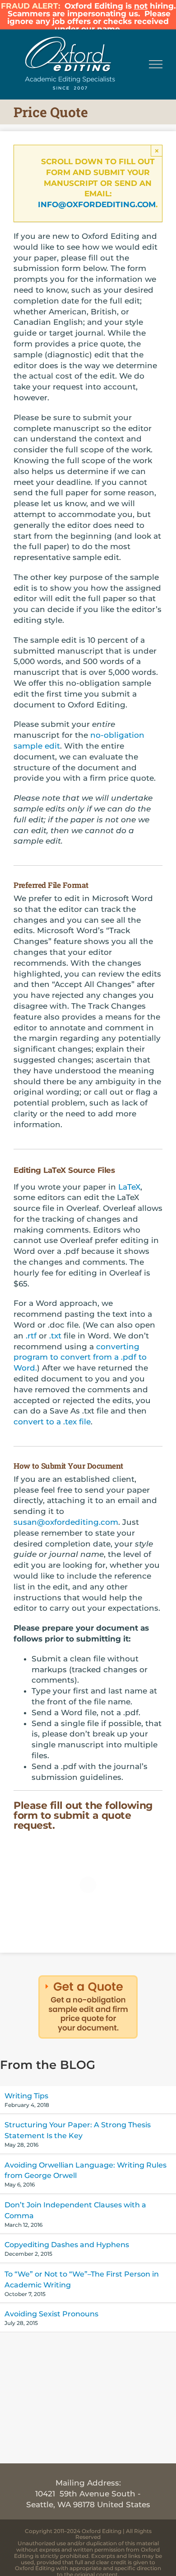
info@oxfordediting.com (97, 204)
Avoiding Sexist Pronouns (51, 2314)
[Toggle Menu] (156, 64)
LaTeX (129, 1187)
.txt (55, 1336)
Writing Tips (26, 2096)
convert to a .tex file (52, 1422)
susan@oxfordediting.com (66, 1522)
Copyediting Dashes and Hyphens (67, 2245)
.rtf (31, 1336)
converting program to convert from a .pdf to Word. (80, 1357)
